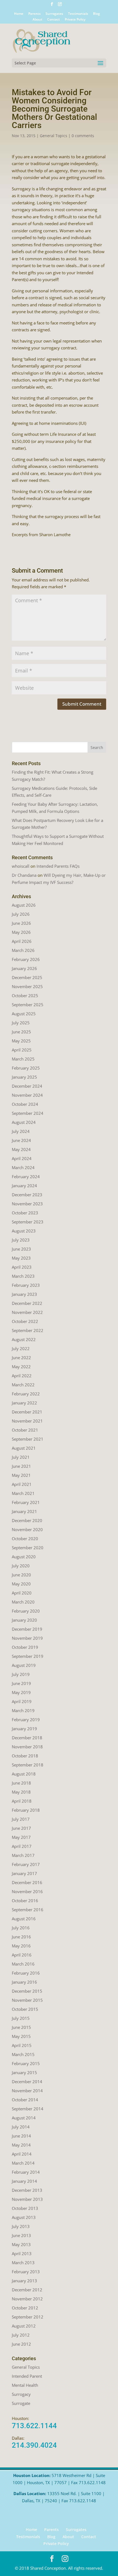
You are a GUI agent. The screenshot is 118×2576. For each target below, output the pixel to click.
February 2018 (26, 1810)
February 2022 (26, 1394)
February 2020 (26, 1611)
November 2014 (27, 2091)
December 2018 (27, 1738)
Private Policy (75, 20)
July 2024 (21, 1131)
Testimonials (78, 14)
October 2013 (25, 2208)
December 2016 (27, 1882)
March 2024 (23, 1167)
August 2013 (24, 2217)
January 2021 (24, 1511)
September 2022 (28, 1330)
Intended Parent (27, 2376)
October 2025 (25, 996)
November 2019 (27, 1638)
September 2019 (28, 1656)
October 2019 (25, 1647)
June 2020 (21, 1575)
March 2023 (23, 1276)
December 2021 (27, 1412)
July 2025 (21, 1023)
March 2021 (23, 1493)
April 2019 (22, 1701)
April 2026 (22, 941)
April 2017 (22, 1846)
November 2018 (27, 1747)
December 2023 (27, 1195)
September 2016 (28, 1910)
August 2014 (24, 2118)
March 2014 (23, 2163)
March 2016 (23, 1964)
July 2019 (21, 1674)
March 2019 (23, 1710)
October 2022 (25, 1321)
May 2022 (21, 1367)
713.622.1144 (34, 2426)
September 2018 (28, 1765)
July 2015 (21, 2018)
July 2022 (21, 1348)
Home (19, 14)
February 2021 (26, 1502)
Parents (34, 14)
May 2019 (21, 1692)
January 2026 (24, 968)
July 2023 (21, 1240)
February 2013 (26, 2272)
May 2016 (21, 1946)
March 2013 (23, 2263)
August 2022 (24, 1339)
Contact (54, 20)
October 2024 (25, 1104)
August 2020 (24, 1557)
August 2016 (24, 1919)
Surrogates (54, 14)
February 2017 (26, 1864)
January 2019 (24, 1729)
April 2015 (22, 2045)
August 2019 (24, 1665)
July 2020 (21, 1566)
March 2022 (23, 1385)
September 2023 (28, 1222)
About (37, 20)
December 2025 (27, 977)
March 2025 (23, 1059)
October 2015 (25, 2009)
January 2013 (24, 2281)
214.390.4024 (34, 2445)
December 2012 (27, 2290)
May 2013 (21, 2244)
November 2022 (27, 1312)
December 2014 (27, 2082)
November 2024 (27, 1095)
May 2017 (21, 1837)
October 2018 (25, 1756)
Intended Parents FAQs (58, 866)
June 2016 (21, 1937)
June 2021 (21, 1466)
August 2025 (24, 1014)
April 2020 (22, 1593)
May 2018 (21, 1792)
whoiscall (21, 866)
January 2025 (24, 1077)
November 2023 (27, 1204)
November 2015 (27, 2000)
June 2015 (21, 2027)
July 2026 (21, 914)
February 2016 (26, 1973)
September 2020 (28, 1548)
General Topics (54, 136)
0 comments (83, 136)
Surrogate (21, 2403)
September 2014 (28, 2109)
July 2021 (21, 1457)
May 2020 (21, 1584)
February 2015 (26, 2063)
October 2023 (25, 1213)
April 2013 (22, 2253)
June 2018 (21, 1783)
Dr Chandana (24, 875)
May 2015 (21, 2036)
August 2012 (24, 2326)
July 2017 (21, 1819)
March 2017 (23, 1855)
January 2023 (24, 1294)
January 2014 (24, 2181)
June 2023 (21, 1249)
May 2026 (21, 932)
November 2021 (27, 1421)
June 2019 (21, 1683)
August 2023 (24, 1231)
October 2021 (25, 1430)
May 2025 (21, 1041)
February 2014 (26, 2172)
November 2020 (27, 1529)
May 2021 (21, 1475)
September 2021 (28, 1439)
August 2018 (24, 1774)
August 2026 (24, 905)
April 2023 (22, 1267)
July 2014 (21, 2127)
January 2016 (24, 1982)
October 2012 (25, 2308)
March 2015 (23, 2054)
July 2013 (21, 2226)
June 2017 (21, 1828)
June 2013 (21, 2235)
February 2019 (26, 1720)
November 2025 (27, 986)
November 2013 (27, 2199)
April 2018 (22, 1801)
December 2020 (27, 1520)
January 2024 (24, 1186)
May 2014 (21, 2145)
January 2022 (24, 1403)
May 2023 (21, 1258)
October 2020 (25, 1539)
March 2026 (23, 950)
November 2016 (27, 1891)
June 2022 (21, 1358)
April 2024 (22, 1158)
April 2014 (22, 2154)
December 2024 (27, 1086)
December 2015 (27, 1991)
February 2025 (26, 1068)
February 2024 (26, 1177)
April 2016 (22, 1955)
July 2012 (21, 2335)
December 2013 (27, 2190)
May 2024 (21, 1149)
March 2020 (23, 1602)
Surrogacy (21, 2394)
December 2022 (27, 1303)
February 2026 (26, 959)
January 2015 (24, 2072)
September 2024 (28, 1113)
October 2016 (25, 1901)
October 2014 (25, 2100)
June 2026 (21, 923)
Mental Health (25, 2385)
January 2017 (24, 1873)
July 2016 (21, 1928)
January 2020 (24, 1620)
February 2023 (26, 1285)
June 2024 (21, 1140)
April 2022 (22, 1376)
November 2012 (27, 2299)
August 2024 (24, 1122)
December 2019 (27, 1629)
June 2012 (21, 2344)
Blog (96, 14)
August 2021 (24, 1448)
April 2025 (22, 1050)
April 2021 (22, 1484)
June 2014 (21, 2136)
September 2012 (28, 2317)
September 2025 (28, 1005)
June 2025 (21, 1032)
